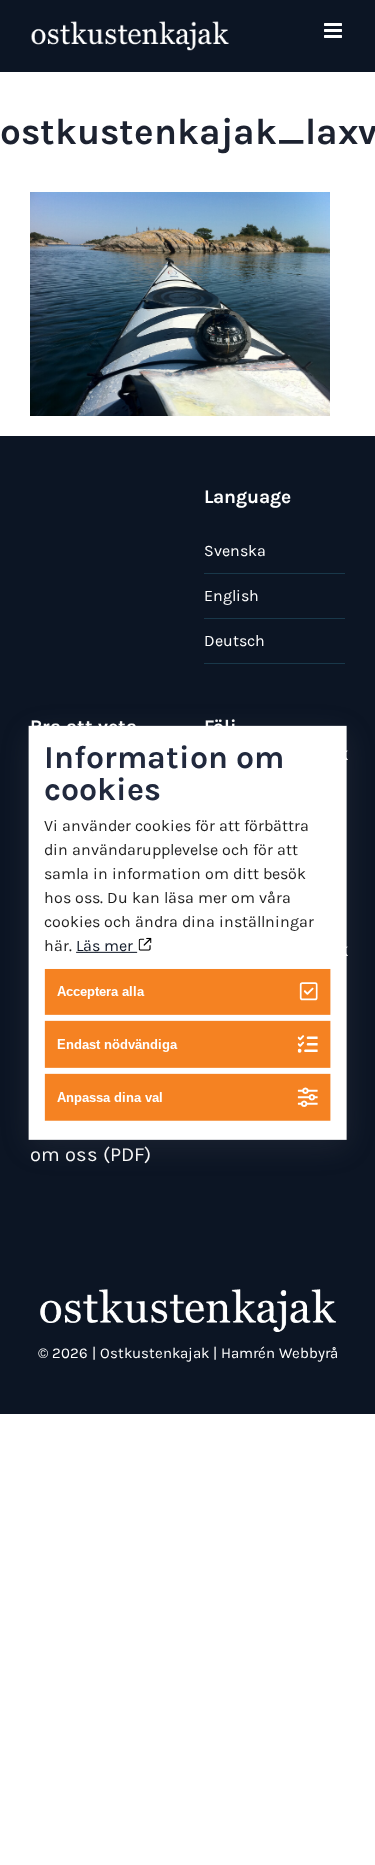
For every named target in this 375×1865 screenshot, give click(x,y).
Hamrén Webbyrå (279, 1353)
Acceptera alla (100, 991)
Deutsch (234, 640)
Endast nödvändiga (117, 1044)
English (231, 595)
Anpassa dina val (110, 1097)
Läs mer (106, 944)
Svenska (235, 550)
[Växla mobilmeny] (334, 30)
